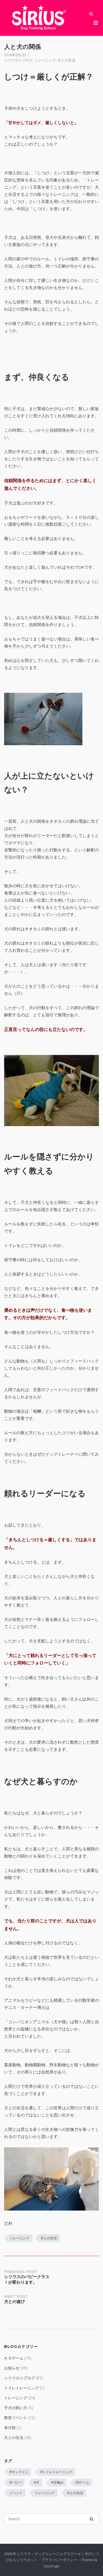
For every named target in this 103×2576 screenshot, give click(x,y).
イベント (16, 2493)
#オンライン (19, 2472)
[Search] (91, 2519)
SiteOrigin (51, 2566)
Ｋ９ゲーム (14, 2358)
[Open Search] (91, 14)
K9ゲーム (82, 2482)
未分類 (10, 2427)
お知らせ (12, 2368)
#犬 (37, 2482)
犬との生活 (66, 60)
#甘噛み (57, 2482)
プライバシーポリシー (59, 2560)
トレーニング (45, 60)
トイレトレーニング (21, 2388)
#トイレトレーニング (56, 2472)
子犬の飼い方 (16, 2408)
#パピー (16, 2482)
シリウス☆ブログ (18, 60)
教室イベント (16, 2418)
